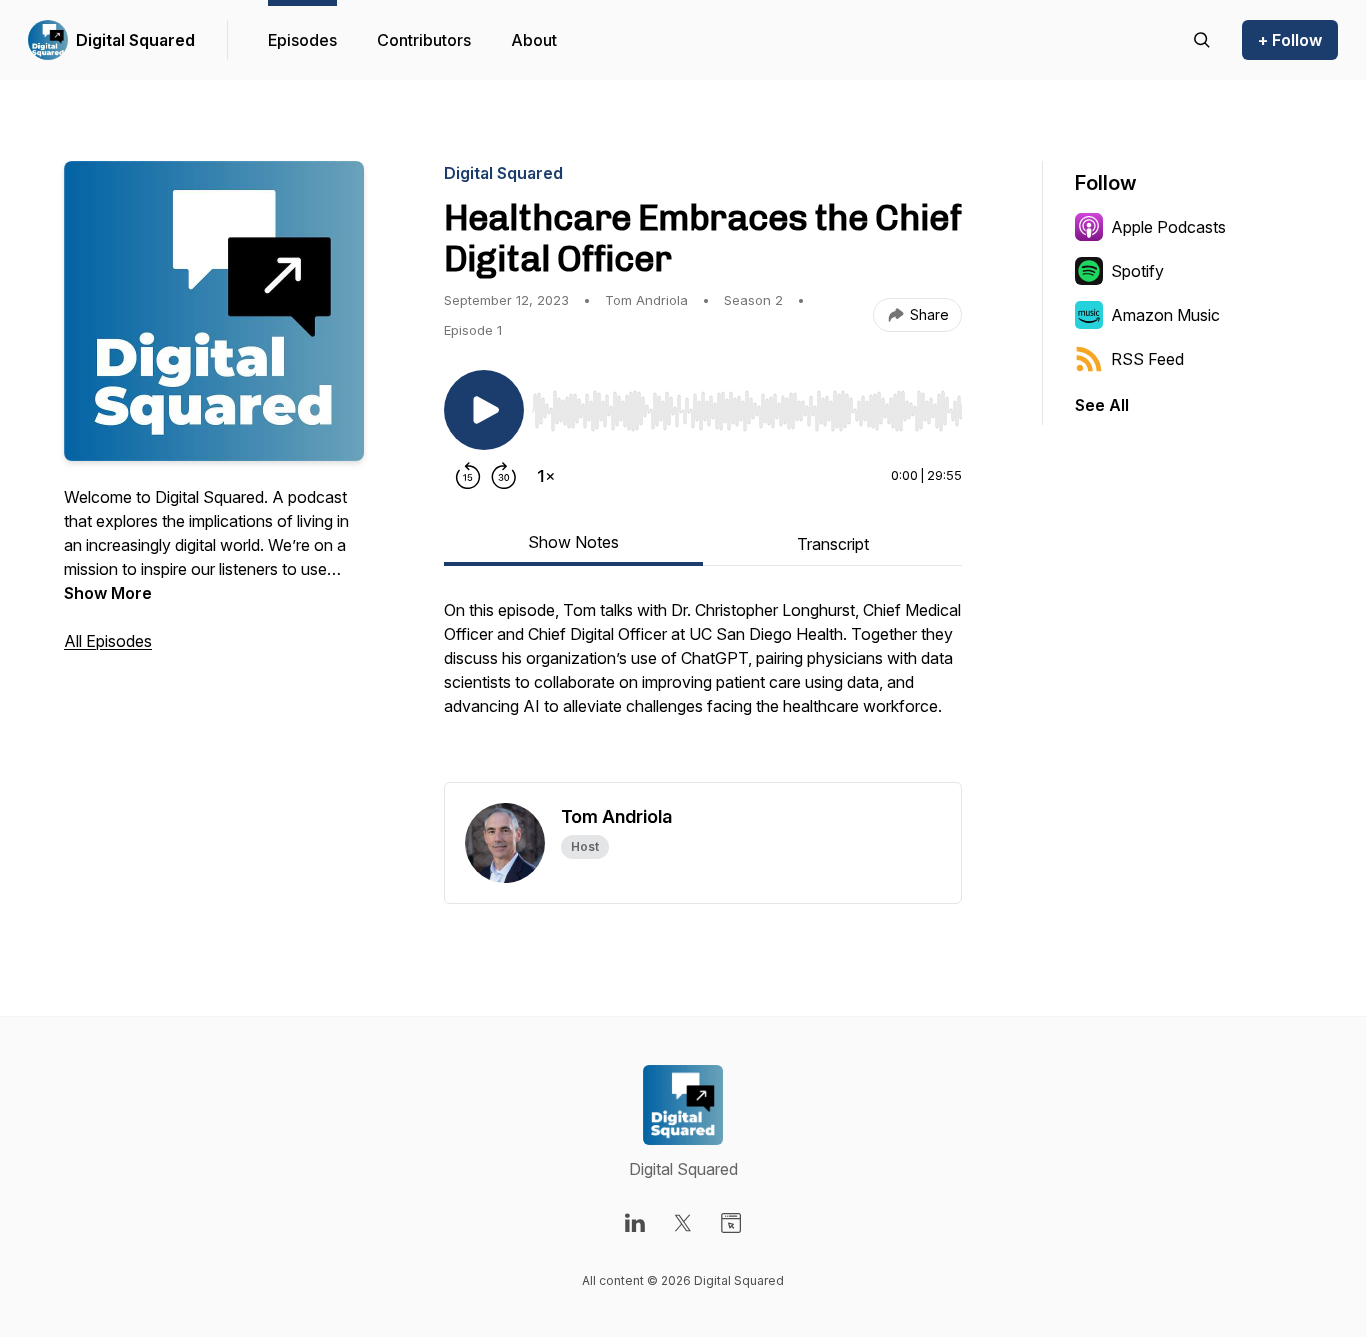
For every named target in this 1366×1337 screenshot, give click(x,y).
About (534, 40)
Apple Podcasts (1168, 227)
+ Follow (1290, 40)
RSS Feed (1147, 359)
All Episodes (108, 641)
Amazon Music (1165, 315)
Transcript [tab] (833, 544)
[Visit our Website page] (731, 1223)
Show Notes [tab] (573, 542)
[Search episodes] (1202, 40)
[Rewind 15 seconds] (468, 476)
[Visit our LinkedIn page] (635, 1223)
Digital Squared (135, 40)
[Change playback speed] (546, 476)
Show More (108, 593)
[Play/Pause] (484, 410)
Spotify (1137, 271)
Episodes (302, 40)
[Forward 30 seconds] (504, 476)
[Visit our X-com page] (683, 1223)
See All (1102, 405)
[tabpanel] (703, 690)
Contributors (424, 40)
